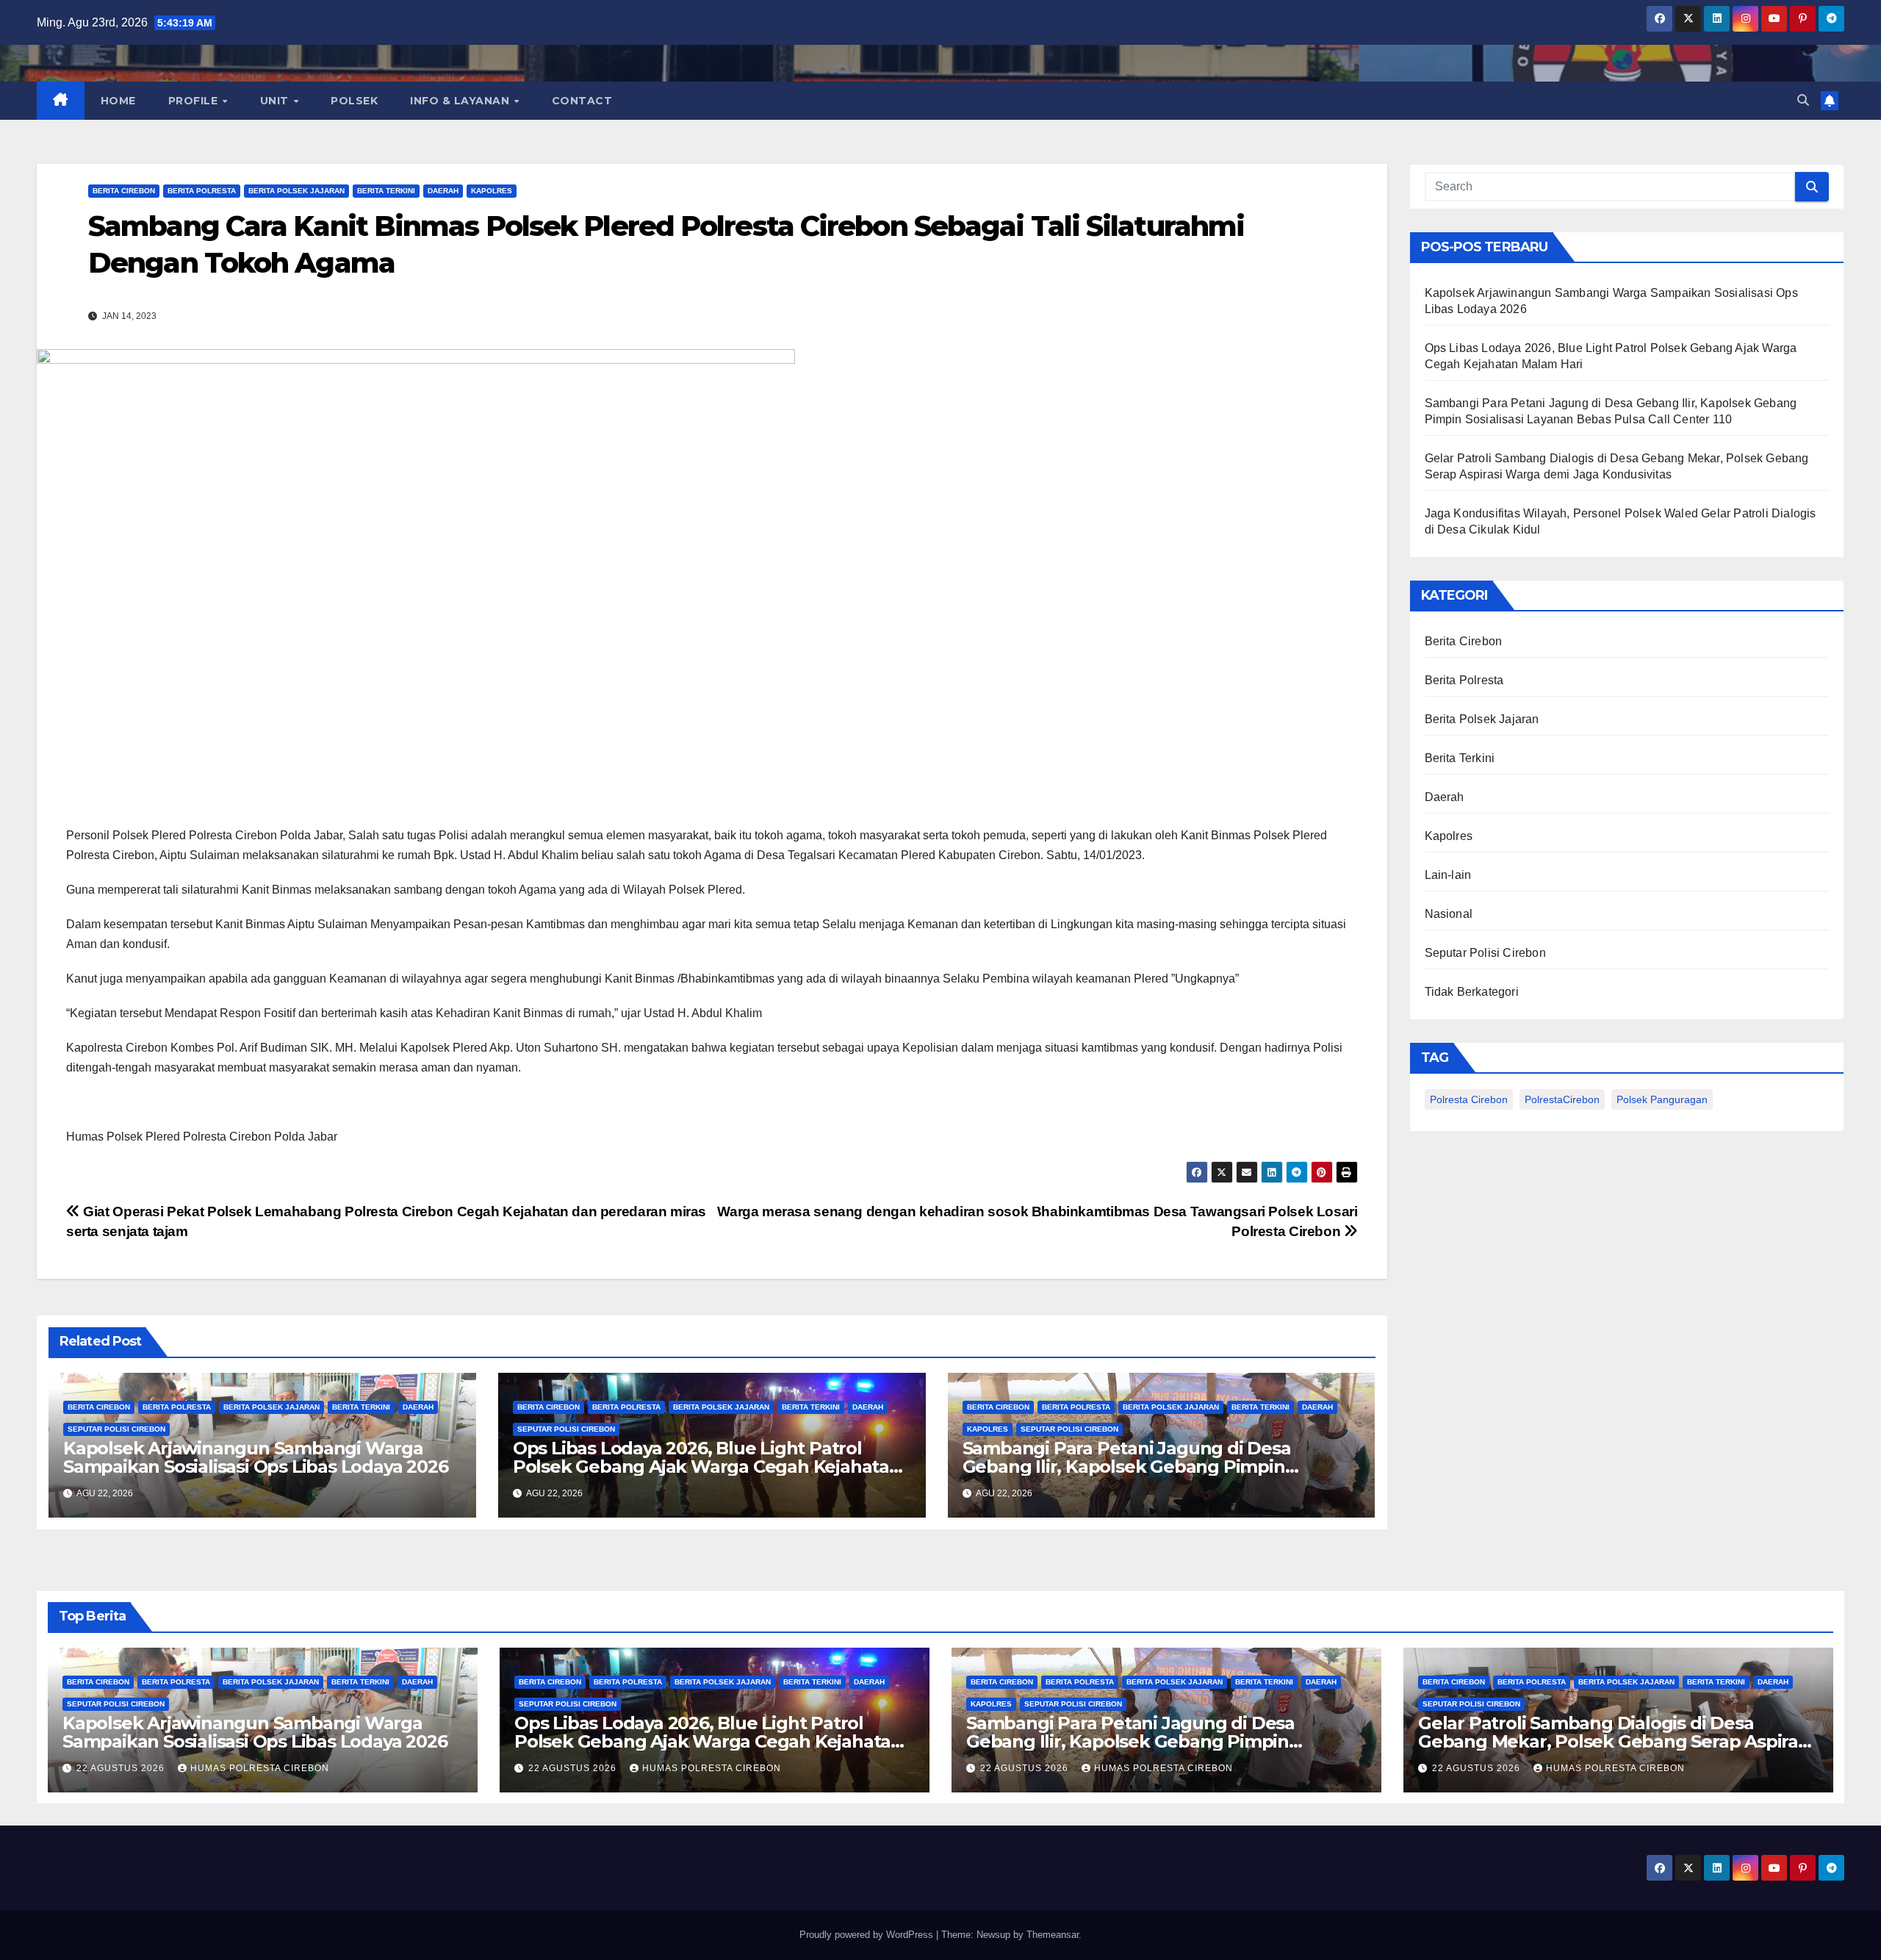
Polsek (354, 101)
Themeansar (1053, 1935)
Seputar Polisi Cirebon (116, 1429)
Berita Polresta (202, 191)
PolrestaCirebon (1562, 1099)
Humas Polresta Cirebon (260, 1768)
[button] (1803, 100)
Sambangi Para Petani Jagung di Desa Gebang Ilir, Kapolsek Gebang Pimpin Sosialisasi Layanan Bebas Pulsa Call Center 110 (1166, 1741)
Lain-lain (1448, 875)
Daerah (443, 191)
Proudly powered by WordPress (868, 1935)
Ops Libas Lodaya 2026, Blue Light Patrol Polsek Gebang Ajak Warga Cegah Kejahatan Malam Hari (707, 1467)
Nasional (1449, 914)
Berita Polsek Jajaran (296, 191)
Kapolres (492, 191)
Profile (195, 101)
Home (118, 101)
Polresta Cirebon (1469, 1099)
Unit (276, 101)
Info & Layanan (461, 101)
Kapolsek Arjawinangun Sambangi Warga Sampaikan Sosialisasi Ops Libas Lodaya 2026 (255, 1457)
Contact (582, 101)
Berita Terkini (386, 191)
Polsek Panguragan (1662, 1099)
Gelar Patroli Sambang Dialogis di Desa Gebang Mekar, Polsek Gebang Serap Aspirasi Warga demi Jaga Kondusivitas (1615, 1741)
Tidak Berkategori (1472, 992)
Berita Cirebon (124, 191)
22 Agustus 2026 (122, 1768)
